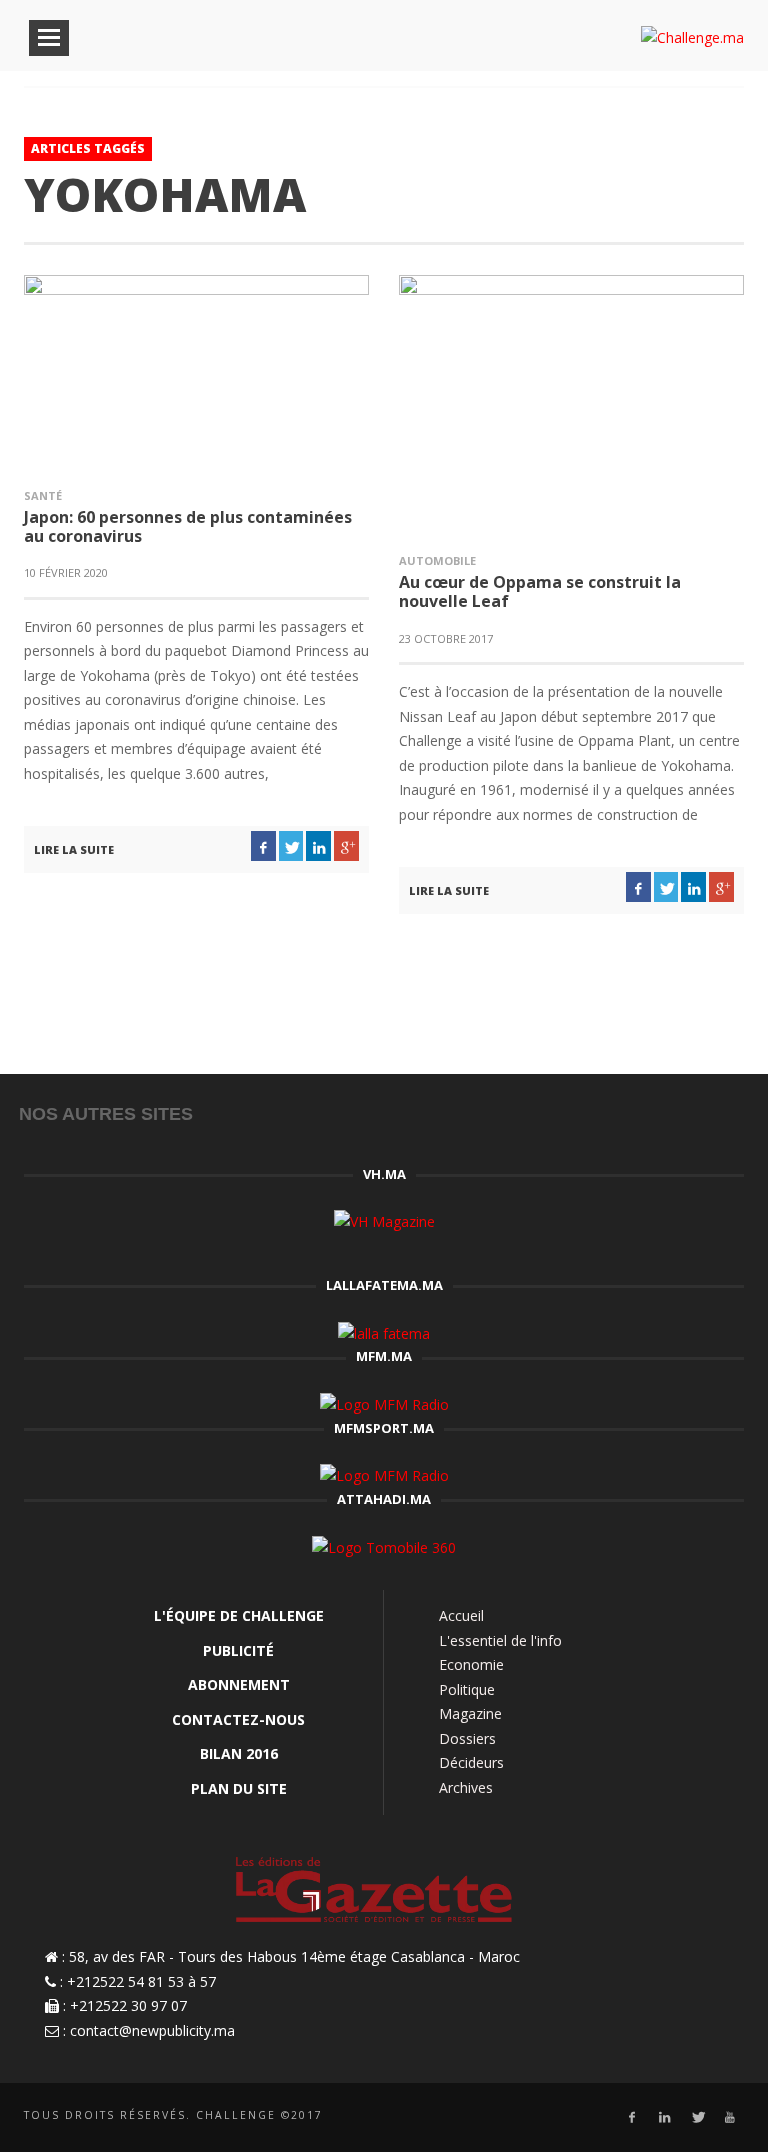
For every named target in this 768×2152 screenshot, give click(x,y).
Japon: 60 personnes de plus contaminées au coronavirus (188, 526)
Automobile (437, 560)
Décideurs (471, 1762)
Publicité (238, 1650)
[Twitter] (697, 2117)
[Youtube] (730, 2117)
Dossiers (467, 1738)
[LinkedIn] (664, 2117)
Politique (467, 1689)
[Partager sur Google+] (346, 846)
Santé (43, 495)
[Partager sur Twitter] (291, 846)
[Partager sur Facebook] (263, 846)
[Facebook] (631, 2117)
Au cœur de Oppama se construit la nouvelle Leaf (540, 591)
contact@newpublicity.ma (152, 2030)
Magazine (470, 1713)
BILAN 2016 (239, 1753)
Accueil (461, 1615)
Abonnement (239, 1684)
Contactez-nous (238, 1719)
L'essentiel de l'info (500, 1640)
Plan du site (239, 1788)
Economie (471, 1664)
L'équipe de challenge (239, 1615)
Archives (466, 1787)
